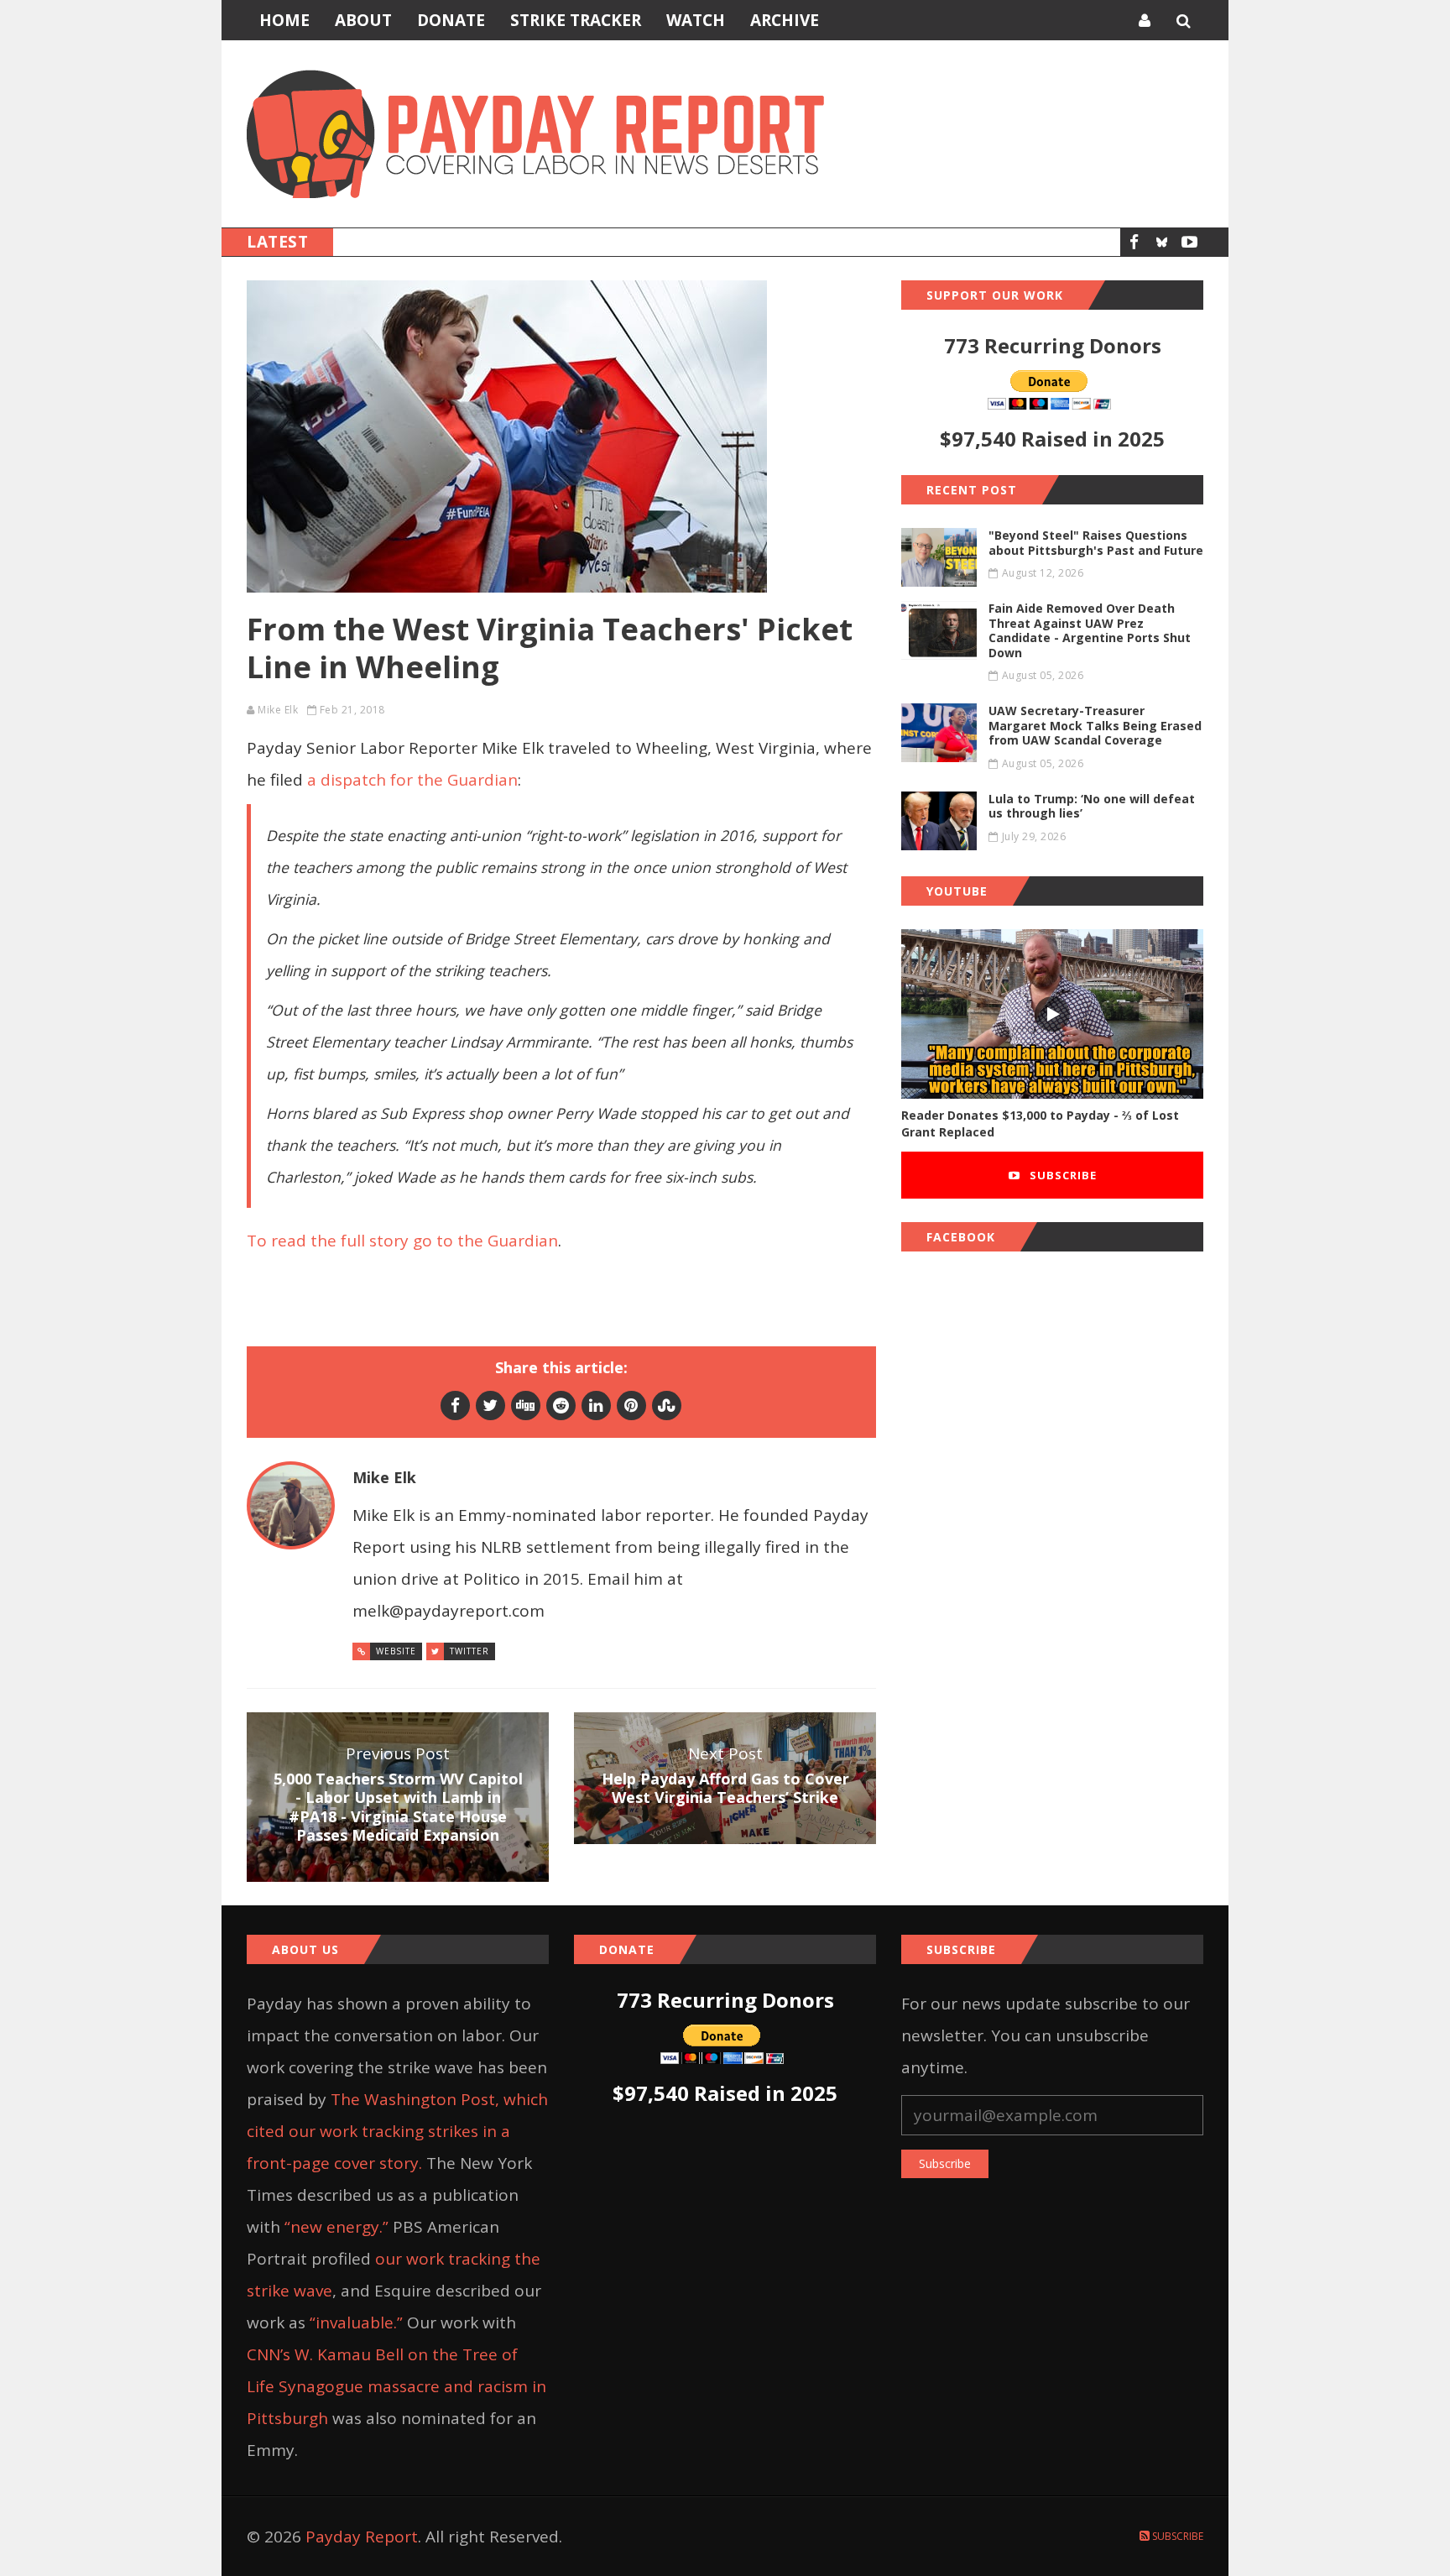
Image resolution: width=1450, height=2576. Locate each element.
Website (396, 1651)
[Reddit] (561, 1405)
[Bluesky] (1162, 242)
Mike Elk (278, 710)
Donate (451, 20)
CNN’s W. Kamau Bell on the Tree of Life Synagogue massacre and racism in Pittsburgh (396, 2386)
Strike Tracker (576, 20)
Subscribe (1061, 1175)
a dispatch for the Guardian (412, 780)
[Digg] (526, 1405)
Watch (696, 20)
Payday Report (362, 2537)
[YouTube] (1189, 242)
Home (284, 20)
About (363, 20)
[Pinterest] (631, 1405)
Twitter (469, 1651)
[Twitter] (490, 1405)
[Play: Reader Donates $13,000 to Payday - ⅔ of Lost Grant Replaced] (1052, 1014)
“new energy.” (336, 2227)
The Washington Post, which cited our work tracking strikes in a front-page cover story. (397, 2131)
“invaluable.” (356, 2323)
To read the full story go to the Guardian (402, 1241)
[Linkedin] (596, 1405)
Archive (785, 20)
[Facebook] (1134, 242)
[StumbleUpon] (667, 1405)
